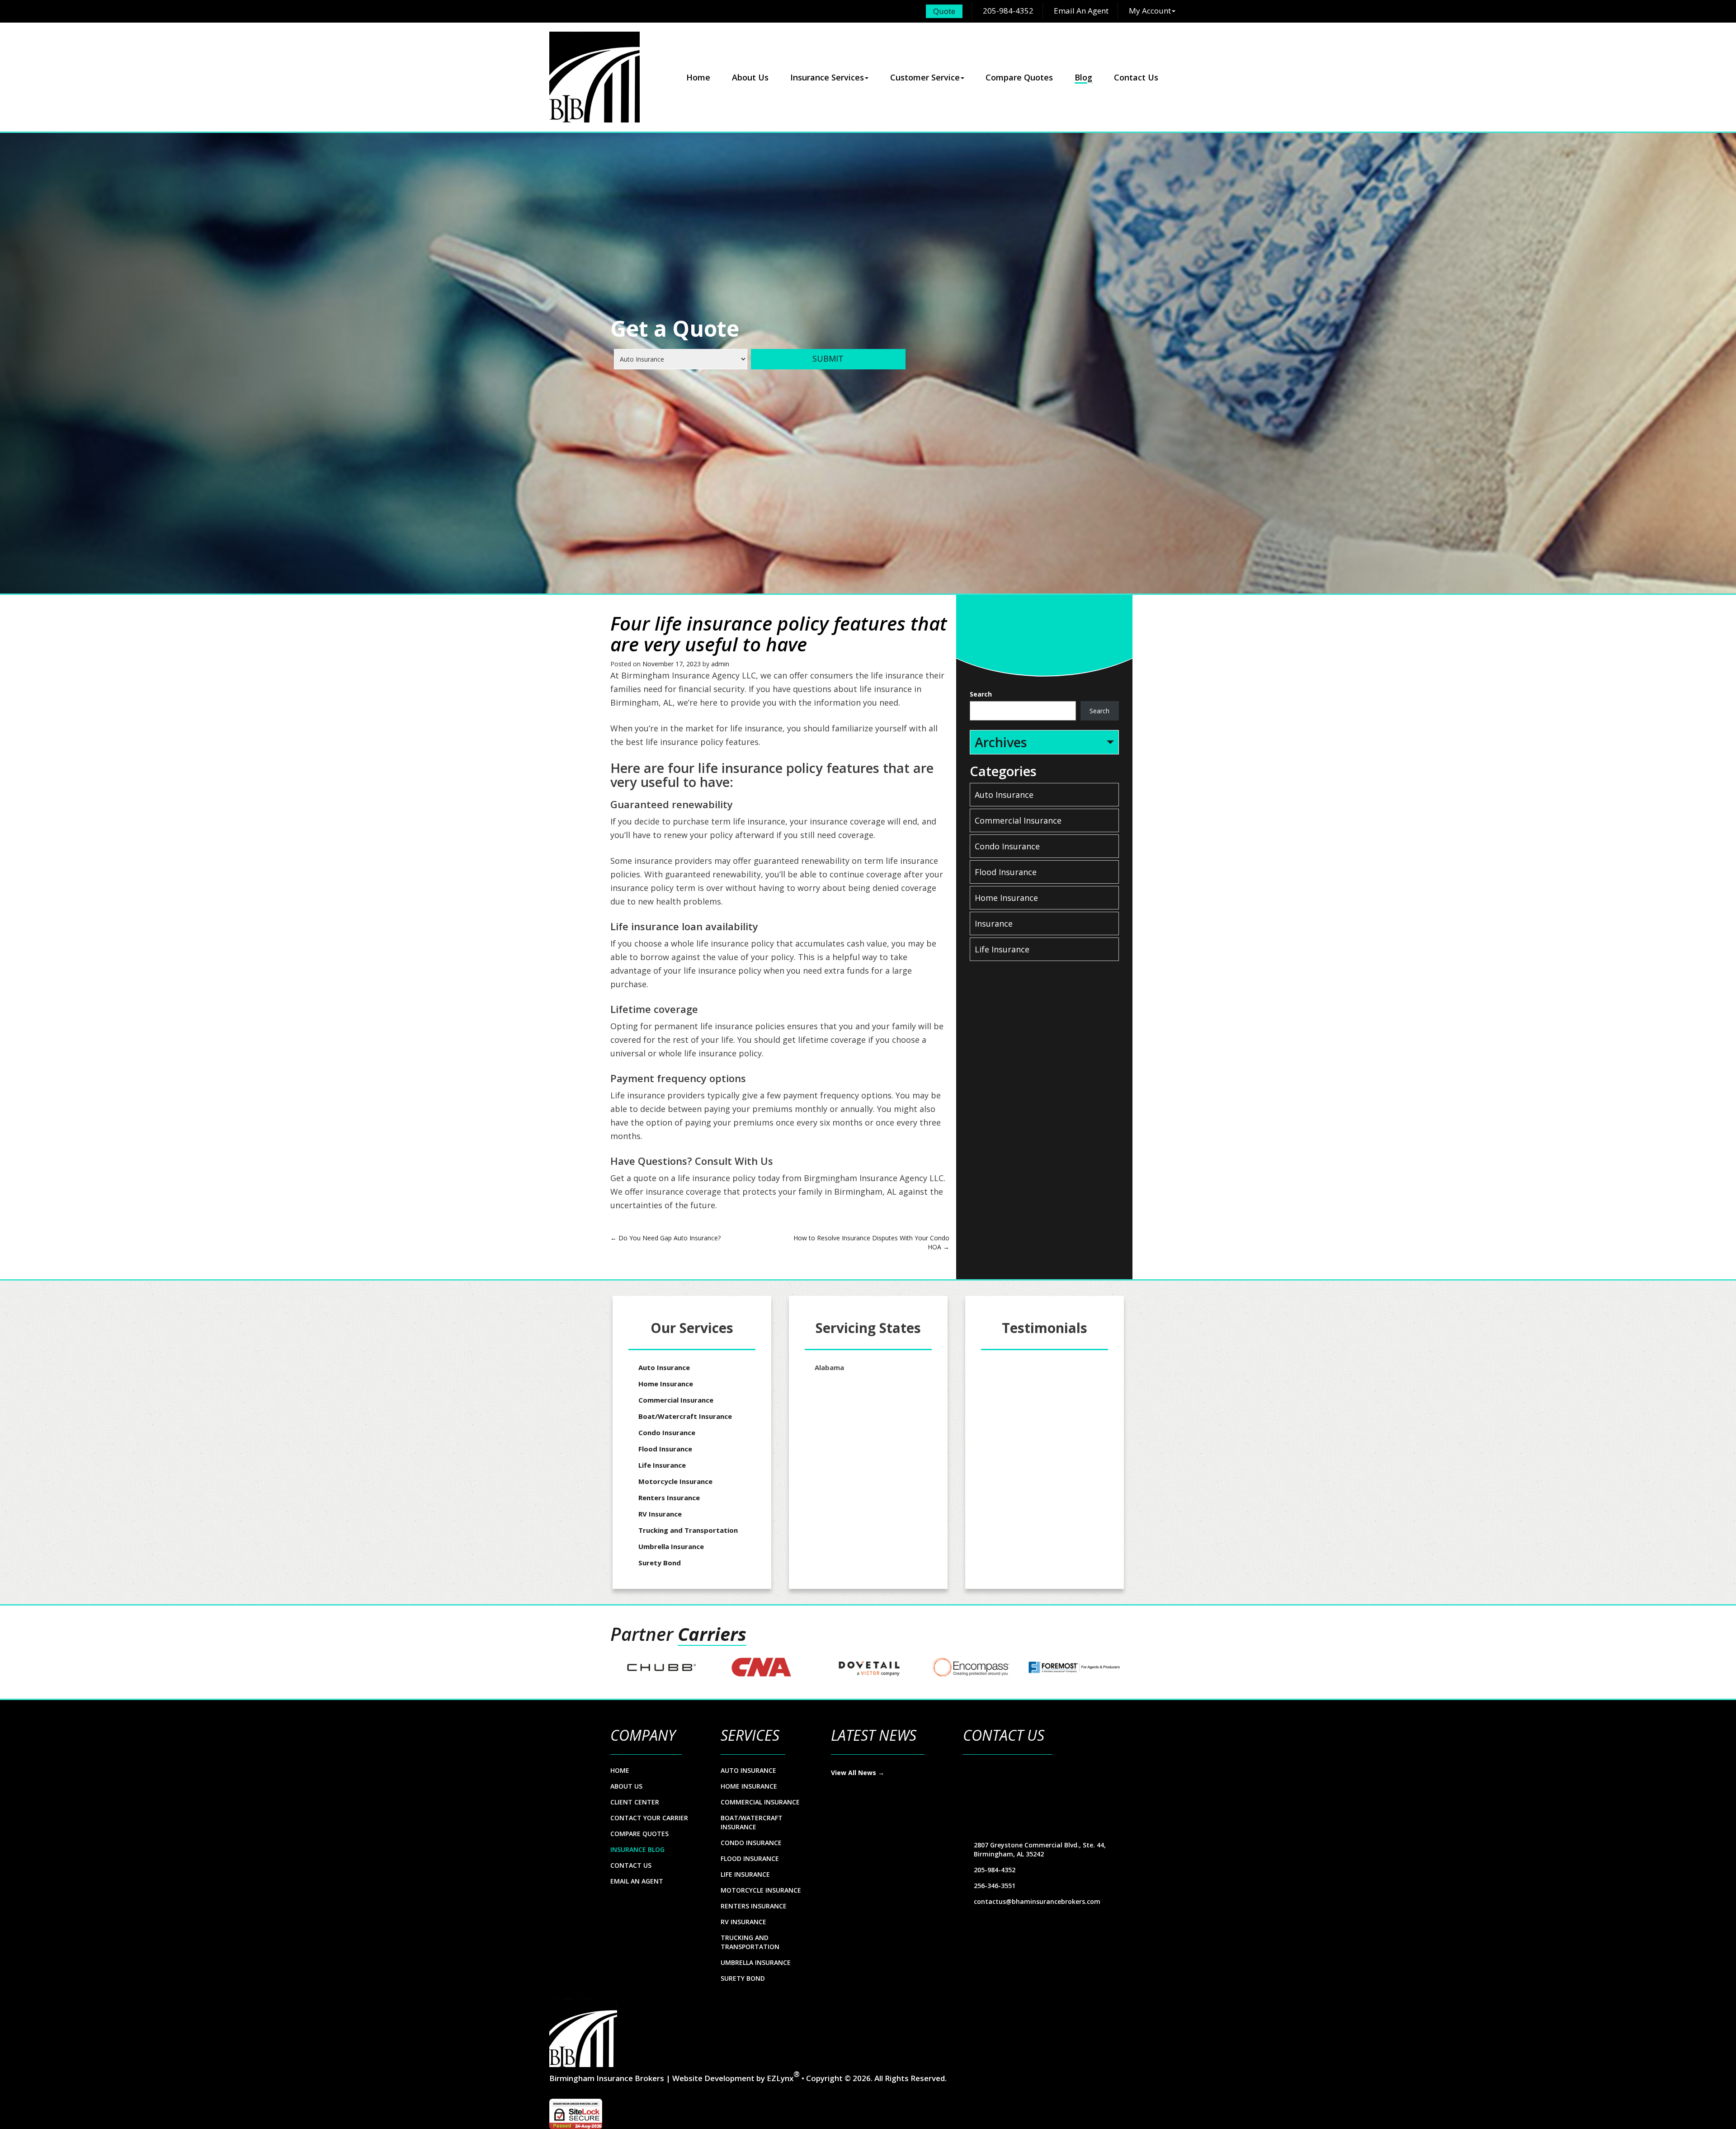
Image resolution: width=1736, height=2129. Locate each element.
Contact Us (1136, 77)
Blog (1083, 77)
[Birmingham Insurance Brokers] (594, 77)
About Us (750, 77)
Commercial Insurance (1018, 820)
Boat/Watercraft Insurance (685, 1416)
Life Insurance (1002, 949)
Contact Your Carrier (649, 1818)
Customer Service (925, 77)
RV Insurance (660, 1514)
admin (720, 664)
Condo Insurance (1007, 846)
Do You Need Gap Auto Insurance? (665, 1238)
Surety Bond (660, 1563)
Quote (944, 11)
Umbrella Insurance (671, 1546)
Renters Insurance (669, 1498)
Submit (828, 358)
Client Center (635, 1802)
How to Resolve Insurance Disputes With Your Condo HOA (871, 1242)
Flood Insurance (1006, 872)
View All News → (858, 1773)
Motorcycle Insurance (675, 1481)
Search (981, 694)
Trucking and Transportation (688, 1530)
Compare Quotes (1019, 77)
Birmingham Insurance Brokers (607, 2078)
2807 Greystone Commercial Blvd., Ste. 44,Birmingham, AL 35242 (1040, 1849)
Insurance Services (827, 77)
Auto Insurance (1004, 795)
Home (698, 77)
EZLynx (780, 2078)
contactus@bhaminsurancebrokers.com (1037, 1901)
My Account (1150, 11)
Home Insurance (1006, 898)
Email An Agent (1080, 11)
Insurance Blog (637, 1849)
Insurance (994, 923)
